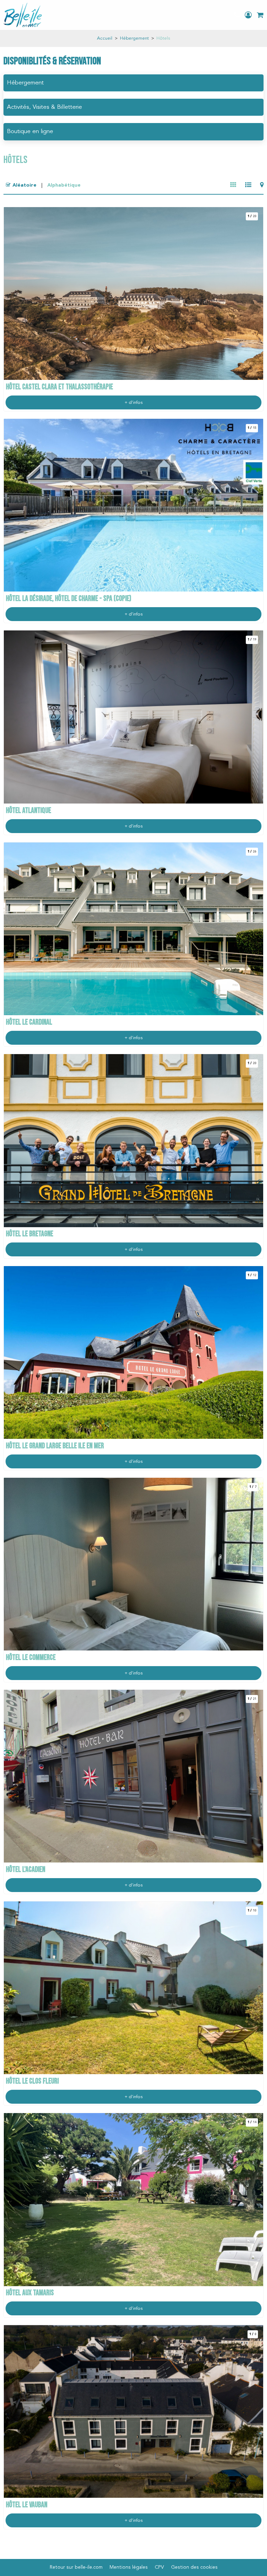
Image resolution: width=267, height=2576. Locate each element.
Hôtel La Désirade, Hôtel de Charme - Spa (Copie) (69, 599)
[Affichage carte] (262, 185)
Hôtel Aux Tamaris (30, 2293)
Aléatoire (25, 185)
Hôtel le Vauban (27, 2505)
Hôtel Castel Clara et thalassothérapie (59, 387)
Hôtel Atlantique (29, 811)
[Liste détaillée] (248, 185)
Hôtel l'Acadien (26, 1870)
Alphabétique (64, 185)
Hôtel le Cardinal (29, 1022)
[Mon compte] (249, 15)
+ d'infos (133, 403)
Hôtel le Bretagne (30, 1234)
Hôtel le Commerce (31, 1658)
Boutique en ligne (30, 132)
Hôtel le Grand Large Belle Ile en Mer (55, 1446)
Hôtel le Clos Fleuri (32, 2081)
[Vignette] (233, 185)
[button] (260, 15)
